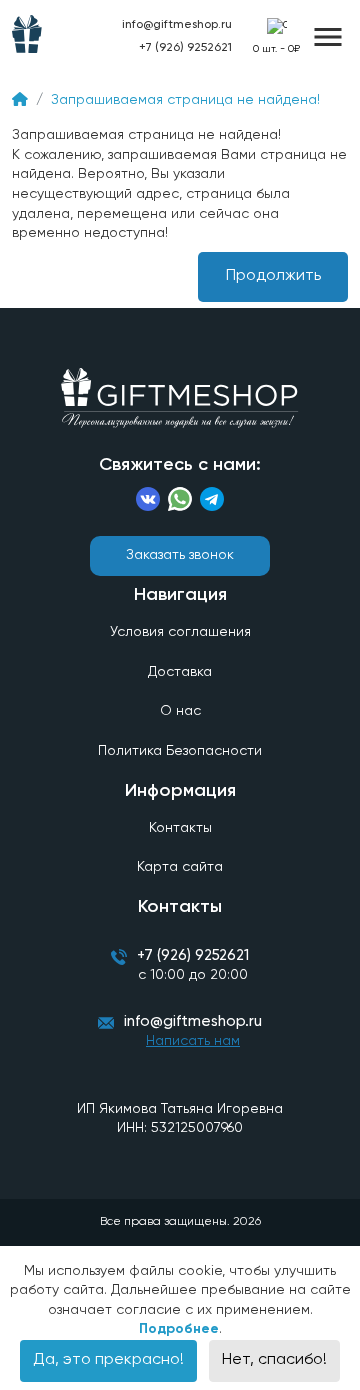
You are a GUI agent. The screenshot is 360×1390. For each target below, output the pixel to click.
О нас (180, 711)
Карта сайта (180, 867)
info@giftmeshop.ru (193, 1021)
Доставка (180, 672)
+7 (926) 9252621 (185, 48)
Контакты (180, 828)
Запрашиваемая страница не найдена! (185, 100)
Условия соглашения (180, 632)
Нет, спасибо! (274, 1360)
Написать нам (193, 1041)
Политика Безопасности (180, 751)
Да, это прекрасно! (108, 1360)
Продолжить (273, 276)
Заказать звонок (180, 555)
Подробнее (179, 1329)
